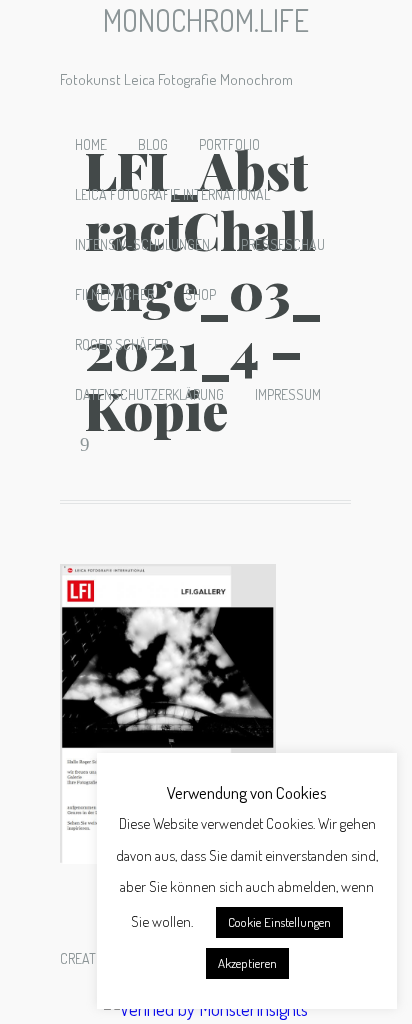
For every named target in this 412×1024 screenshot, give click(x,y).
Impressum (288, 394)
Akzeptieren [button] (247, 963)
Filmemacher (114, 294)
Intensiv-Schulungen (142, 244)
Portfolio (229, 144)
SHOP (200, 294)
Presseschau (283, 244)
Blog (153, 144)
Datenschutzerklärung (149, 394)
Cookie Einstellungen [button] (279, 922)
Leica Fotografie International (172, 194)
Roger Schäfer (121, 344)
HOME (91, 144)
